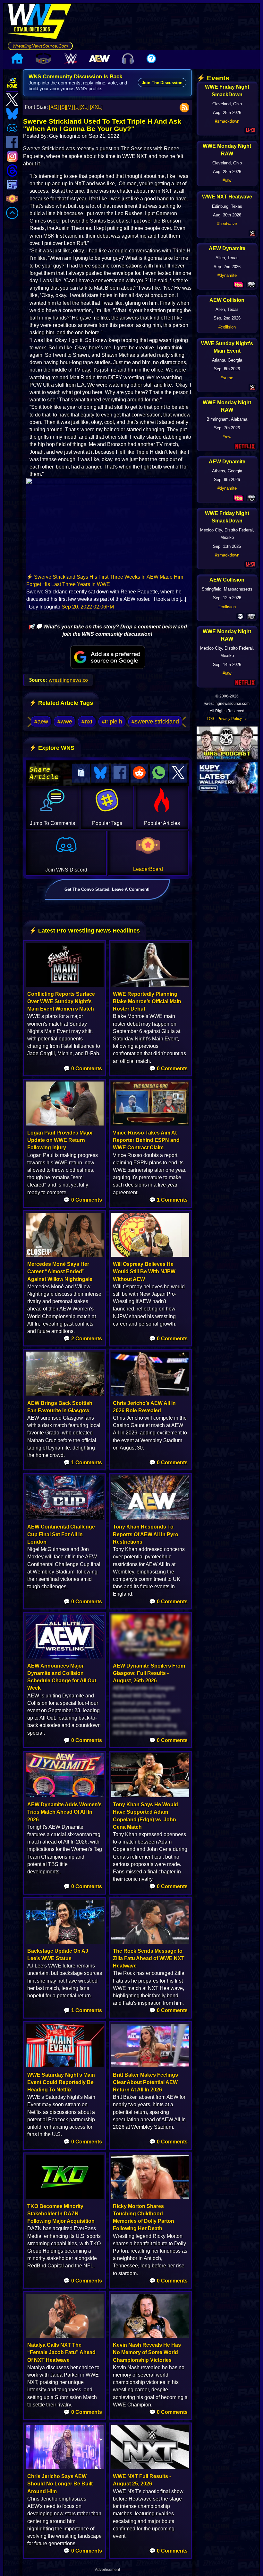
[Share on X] (178, 773)
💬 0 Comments (83, 1069)
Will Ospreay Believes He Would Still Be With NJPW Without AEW (144, 1271)
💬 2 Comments (83, 1339)
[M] (69, 107)
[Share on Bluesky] (100, 773)
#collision (227, 327)
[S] (63, 107)
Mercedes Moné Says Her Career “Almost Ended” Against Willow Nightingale (60, 1271)
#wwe (65, 722)
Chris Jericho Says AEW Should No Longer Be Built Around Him (60, 2484)
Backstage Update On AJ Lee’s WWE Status (58, 1955)
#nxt (87, 722)
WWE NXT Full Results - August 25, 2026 (142, 2480)
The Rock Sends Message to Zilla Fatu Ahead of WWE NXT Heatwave (149, 1958)
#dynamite (227, 275)
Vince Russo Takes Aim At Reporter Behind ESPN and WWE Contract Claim (146, 1140)
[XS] (54, 107)
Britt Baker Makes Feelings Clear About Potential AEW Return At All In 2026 (145, 2082)
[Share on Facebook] (120, 773)
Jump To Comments (52, 823)
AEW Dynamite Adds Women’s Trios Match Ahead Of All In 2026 (64, 1812)
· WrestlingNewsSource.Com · (40, 46)
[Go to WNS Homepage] (40, 22)
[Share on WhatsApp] (159, 773)
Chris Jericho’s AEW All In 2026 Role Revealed (144, 1407)
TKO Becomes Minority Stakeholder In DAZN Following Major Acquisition (61, 2214)
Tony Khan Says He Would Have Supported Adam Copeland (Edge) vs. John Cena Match (145, 1816)
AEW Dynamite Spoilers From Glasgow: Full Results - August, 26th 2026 (149, 1673)
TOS (210, 719)
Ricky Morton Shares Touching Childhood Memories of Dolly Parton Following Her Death (144, 2217)
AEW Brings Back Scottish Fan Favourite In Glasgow (60, 1407)
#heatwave (227, 224)
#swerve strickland (155, 722)
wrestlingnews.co (68, 680)
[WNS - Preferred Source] (108, 657)
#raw (227, 180)
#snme (227, 378)
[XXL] (96, 107)
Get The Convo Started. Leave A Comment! (107, 889)
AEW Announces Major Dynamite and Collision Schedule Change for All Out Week (62, 1677)
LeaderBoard (148, 869)
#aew (41, 722)
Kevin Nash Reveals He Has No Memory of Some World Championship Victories (147, 2352)
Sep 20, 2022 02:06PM (88, 607)
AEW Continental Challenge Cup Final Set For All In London (61, 1534)
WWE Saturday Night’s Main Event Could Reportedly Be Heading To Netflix (61, 2082)
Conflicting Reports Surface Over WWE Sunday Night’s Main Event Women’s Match (61, 1001)
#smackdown (227, 121)
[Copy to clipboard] (81, 773)
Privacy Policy (230, 719)
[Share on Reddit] (140, 773)
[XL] (84, 107)
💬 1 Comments (168, 1200)
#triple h (112, 722)
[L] (77, 107)
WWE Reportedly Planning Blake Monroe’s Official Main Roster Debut (147, 1001)
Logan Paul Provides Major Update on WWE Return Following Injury (60, 1140)
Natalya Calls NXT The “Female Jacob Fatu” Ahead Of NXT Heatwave (61, 2352)
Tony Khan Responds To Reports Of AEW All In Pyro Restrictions (146, 1534)
